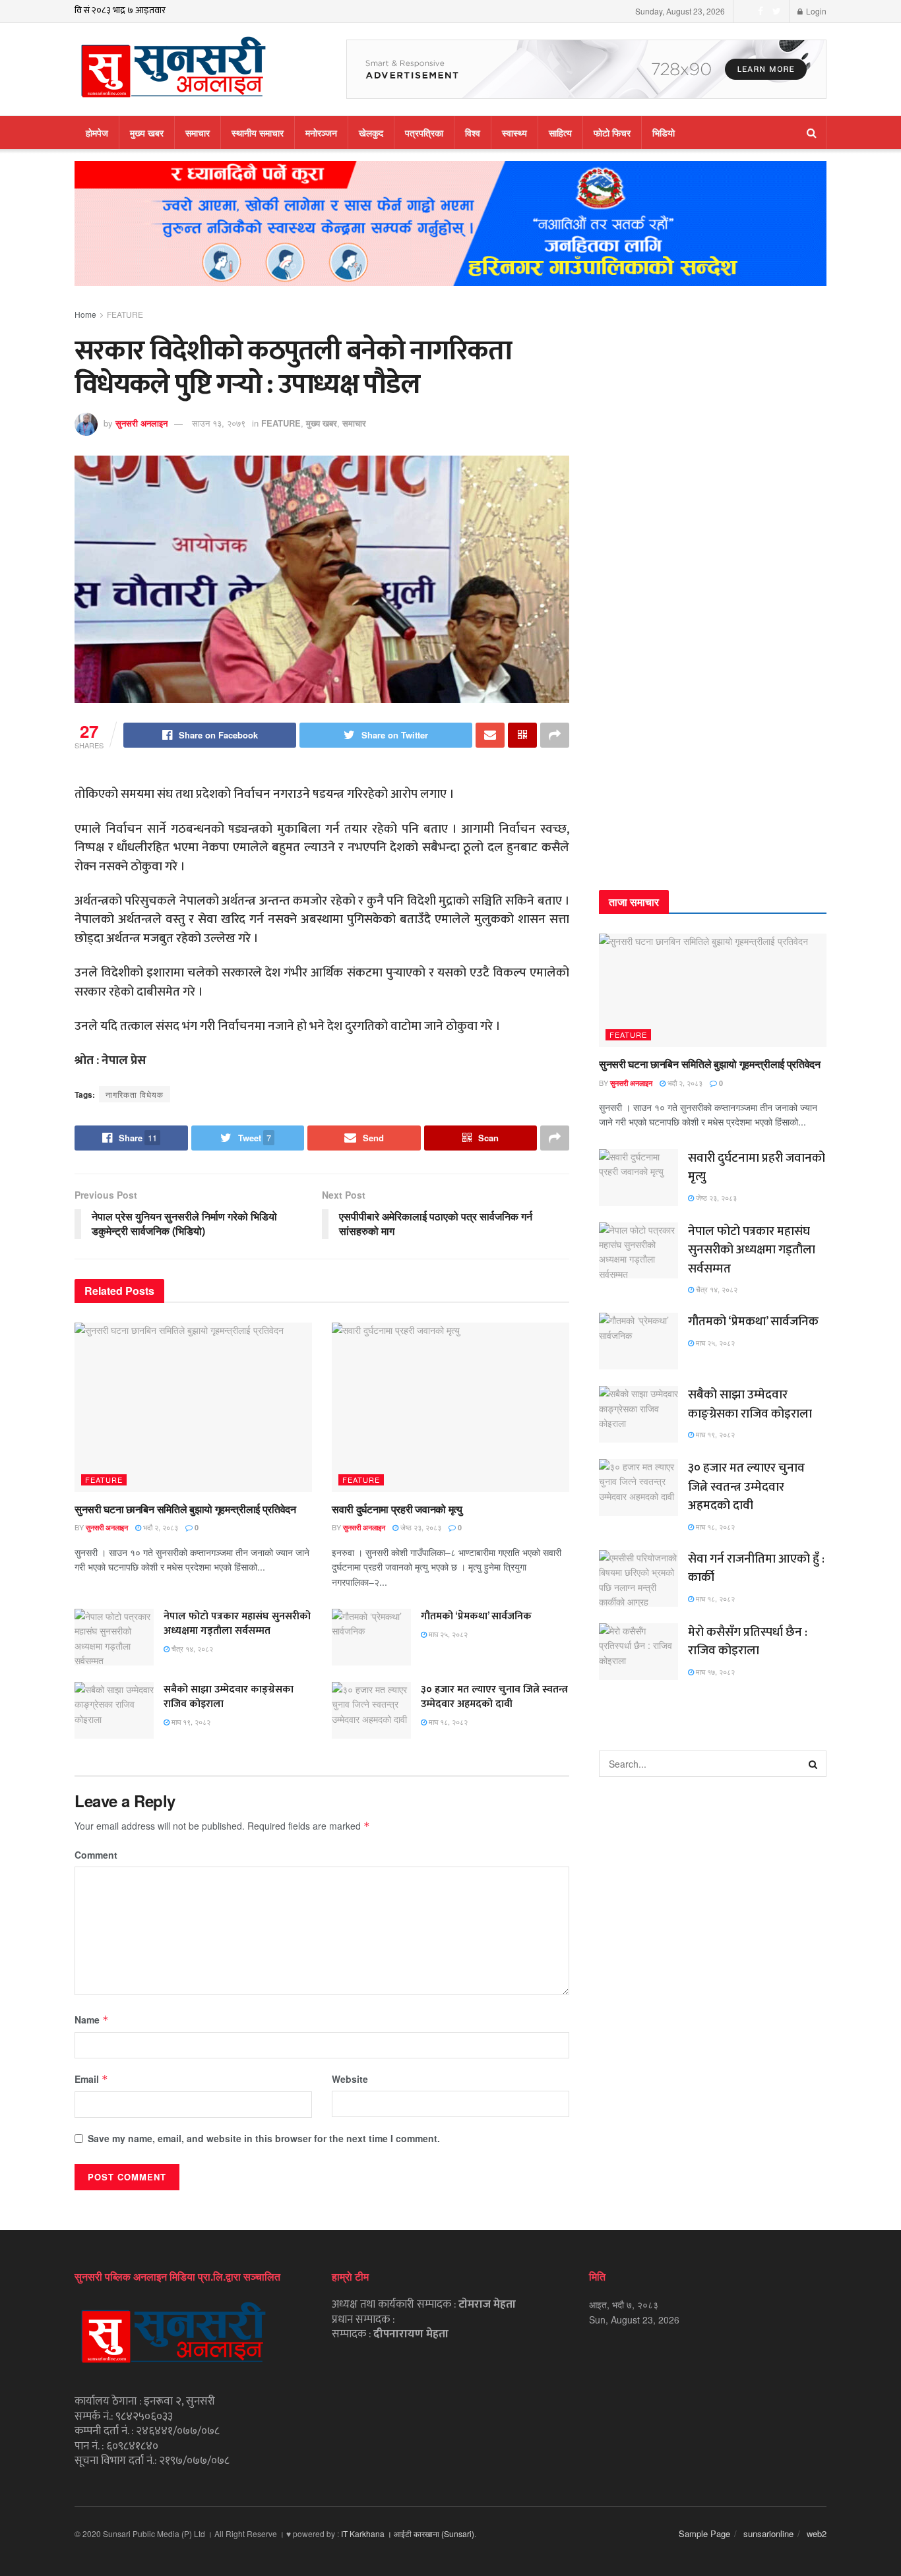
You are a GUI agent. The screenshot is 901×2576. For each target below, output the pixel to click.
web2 (817, 2533)
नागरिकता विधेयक (135, 1094)
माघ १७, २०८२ (714, 1671)
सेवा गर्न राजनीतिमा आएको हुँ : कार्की (756, 1569)
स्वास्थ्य (514, 133)
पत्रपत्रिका (424, 133)
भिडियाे (664, 133)
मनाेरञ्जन (321, 133)
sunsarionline (768, 2533)
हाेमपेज (97, 133)
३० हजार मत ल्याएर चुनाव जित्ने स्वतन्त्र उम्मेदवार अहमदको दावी (494, 1697)
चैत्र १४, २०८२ (191, 1648)
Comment (96, 1855)
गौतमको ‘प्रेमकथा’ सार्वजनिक (476, 1616)
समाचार (198, 133)
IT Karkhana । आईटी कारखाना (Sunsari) (408, 2533)
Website (350, 2079)
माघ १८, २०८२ (447, 1722)
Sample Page (704, 2533)
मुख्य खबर (147, 133)
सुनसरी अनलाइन (141, 423)
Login (815, 11)
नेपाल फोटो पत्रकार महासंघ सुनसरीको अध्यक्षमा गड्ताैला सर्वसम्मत (237, 1624)
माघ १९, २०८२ (190, 1722)
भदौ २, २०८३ (160, 1527)
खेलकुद (371, 133)
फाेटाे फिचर (612, 133)
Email (91, 2079)
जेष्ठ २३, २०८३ (420, 1527)
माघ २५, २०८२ (447, 1634)
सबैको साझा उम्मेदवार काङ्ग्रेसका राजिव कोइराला (229, 1697)
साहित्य (560, 133)
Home (85, 314)
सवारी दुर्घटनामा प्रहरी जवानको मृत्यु (397, 1509)
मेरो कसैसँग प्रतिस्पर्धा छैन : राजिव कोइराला (748, 1642)
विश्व (473, 133)
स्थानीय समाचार (258, 133)
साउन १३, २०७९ (219, 423)
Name (92, 2020)
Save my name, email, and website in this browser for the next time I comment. (264, 2138)
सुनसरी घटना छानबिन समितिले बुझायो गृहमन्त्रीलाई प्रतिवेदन (185, 1509)
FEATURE (125, 314)
